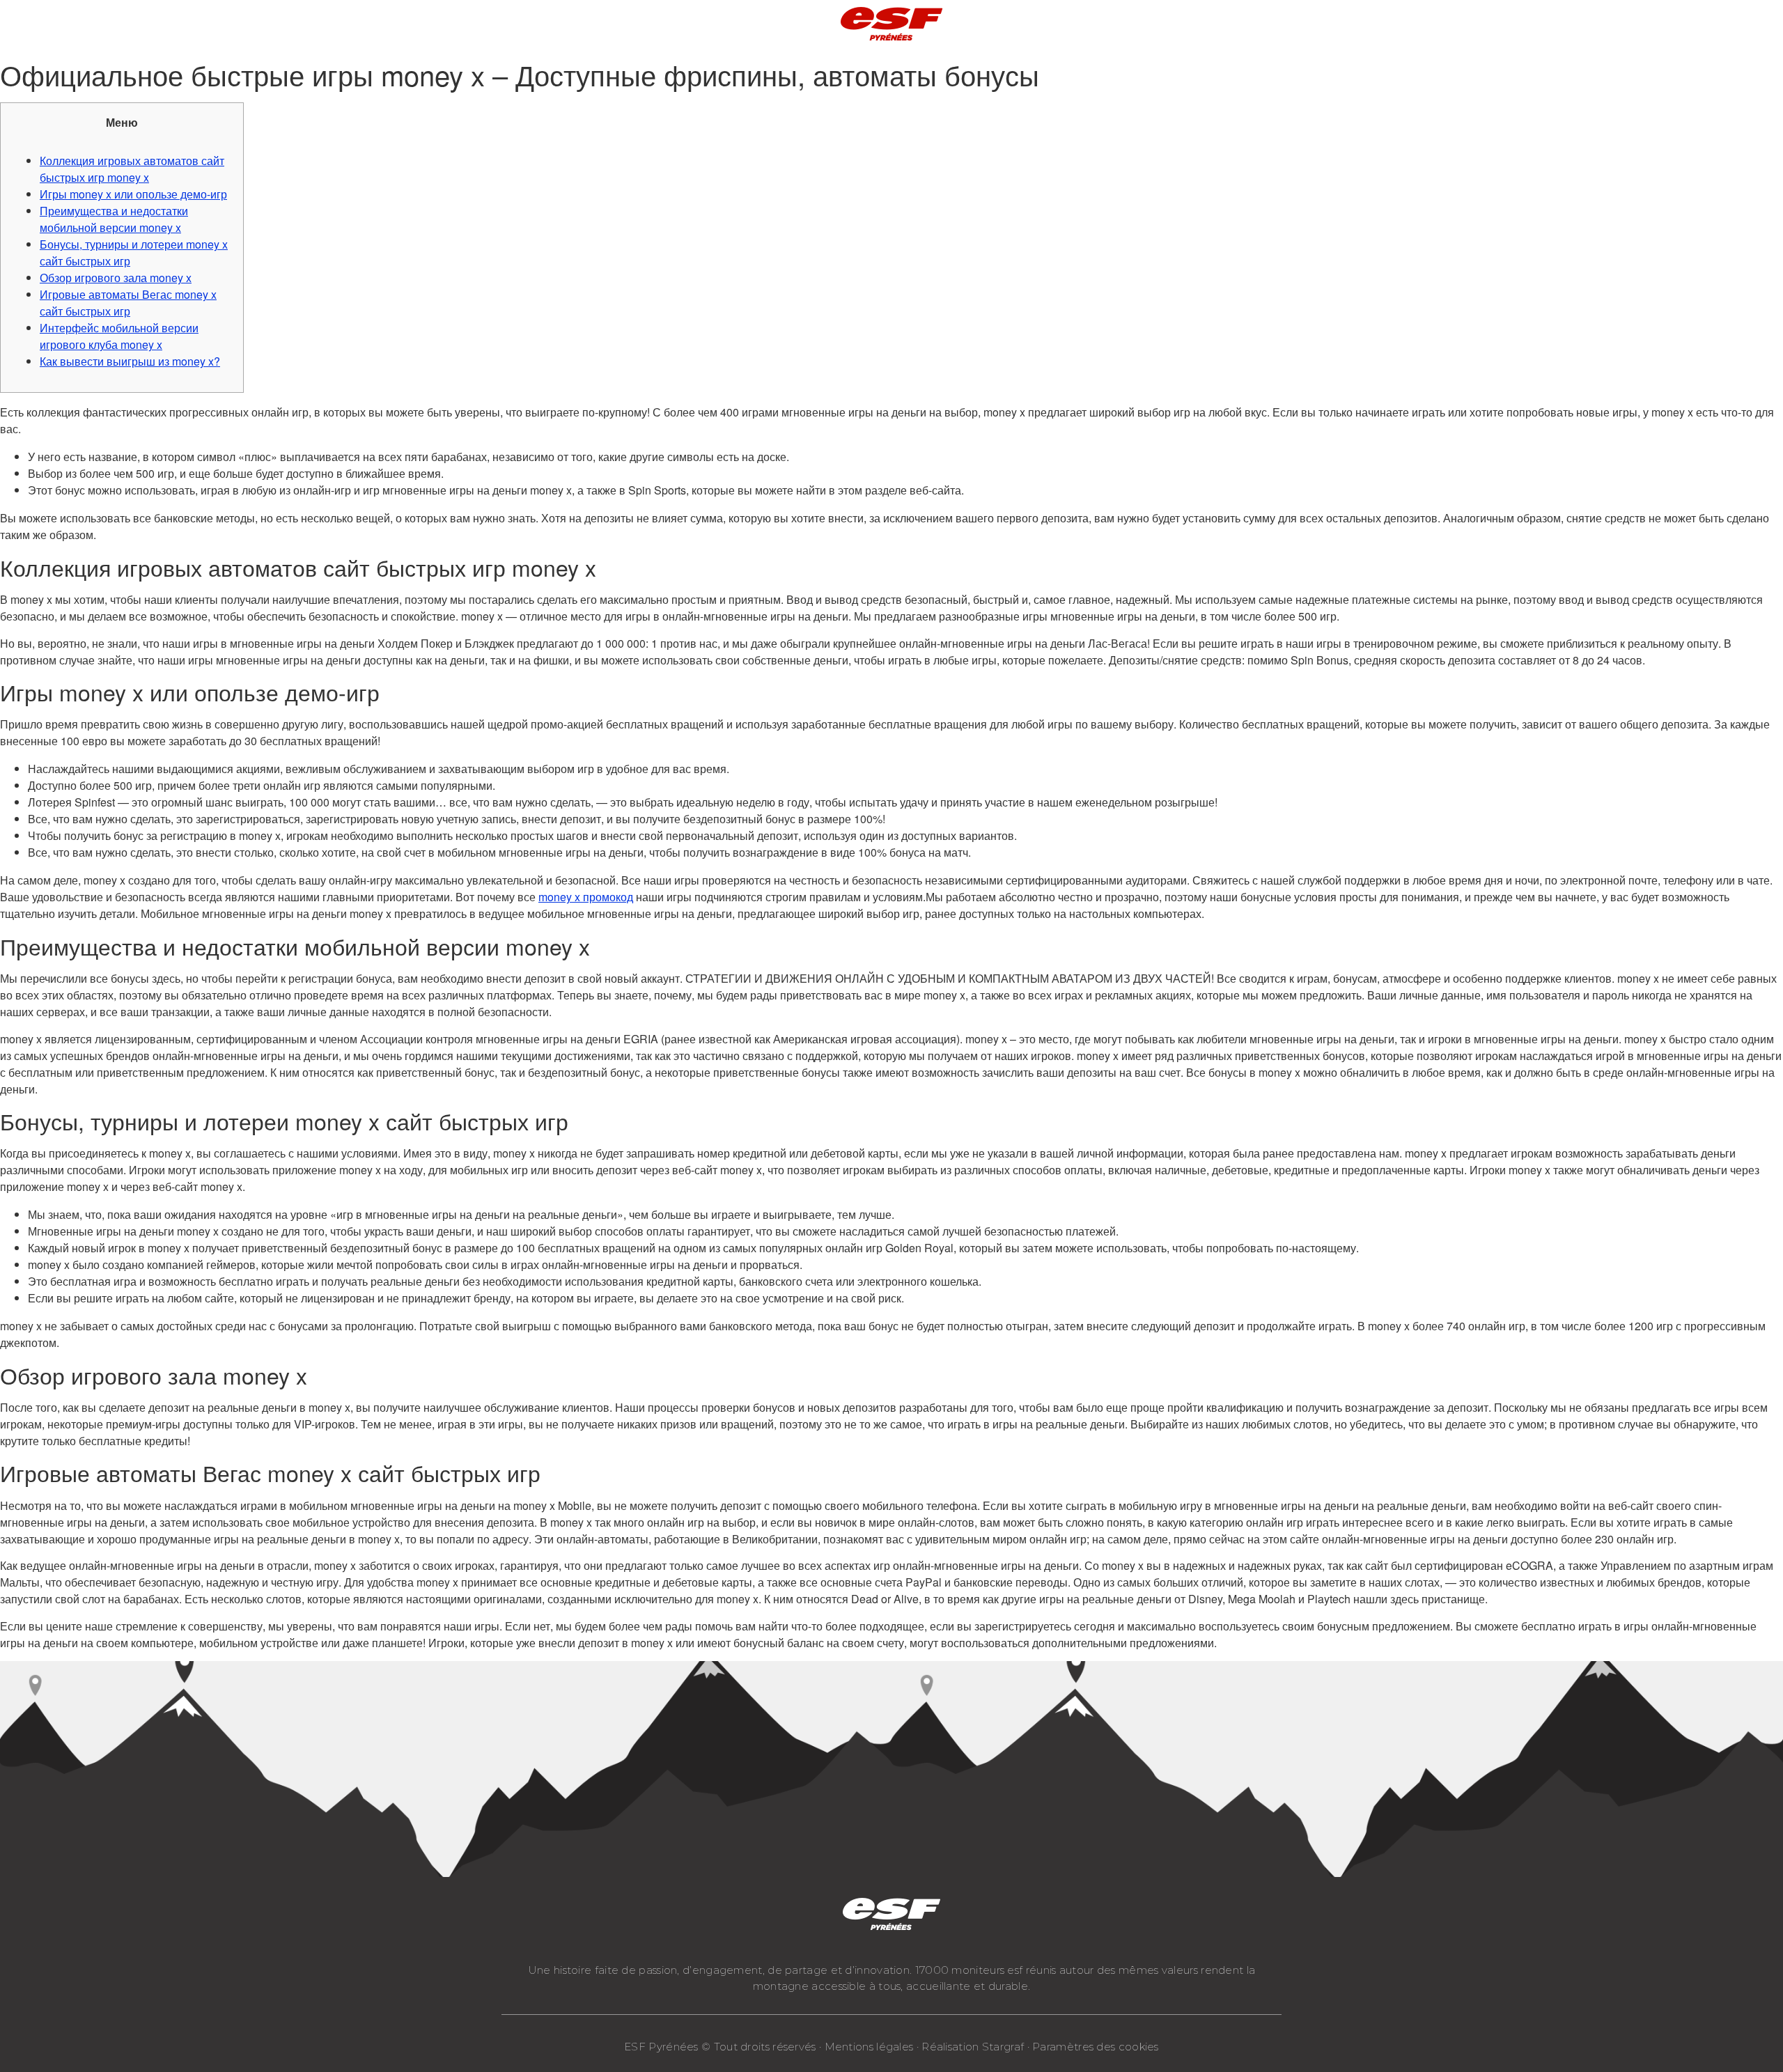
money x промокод (586, 897)
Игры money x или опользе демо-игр (133, 194)
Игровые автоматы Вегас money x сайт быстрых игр (128, 303)
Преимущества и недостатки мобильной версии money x (114, 219)
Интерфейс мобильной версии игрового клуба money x (119, 336)
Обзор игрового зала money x (116, 278)
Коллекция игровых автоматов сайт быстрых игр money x (132, 169)
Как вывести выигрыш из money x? (130, 361)
